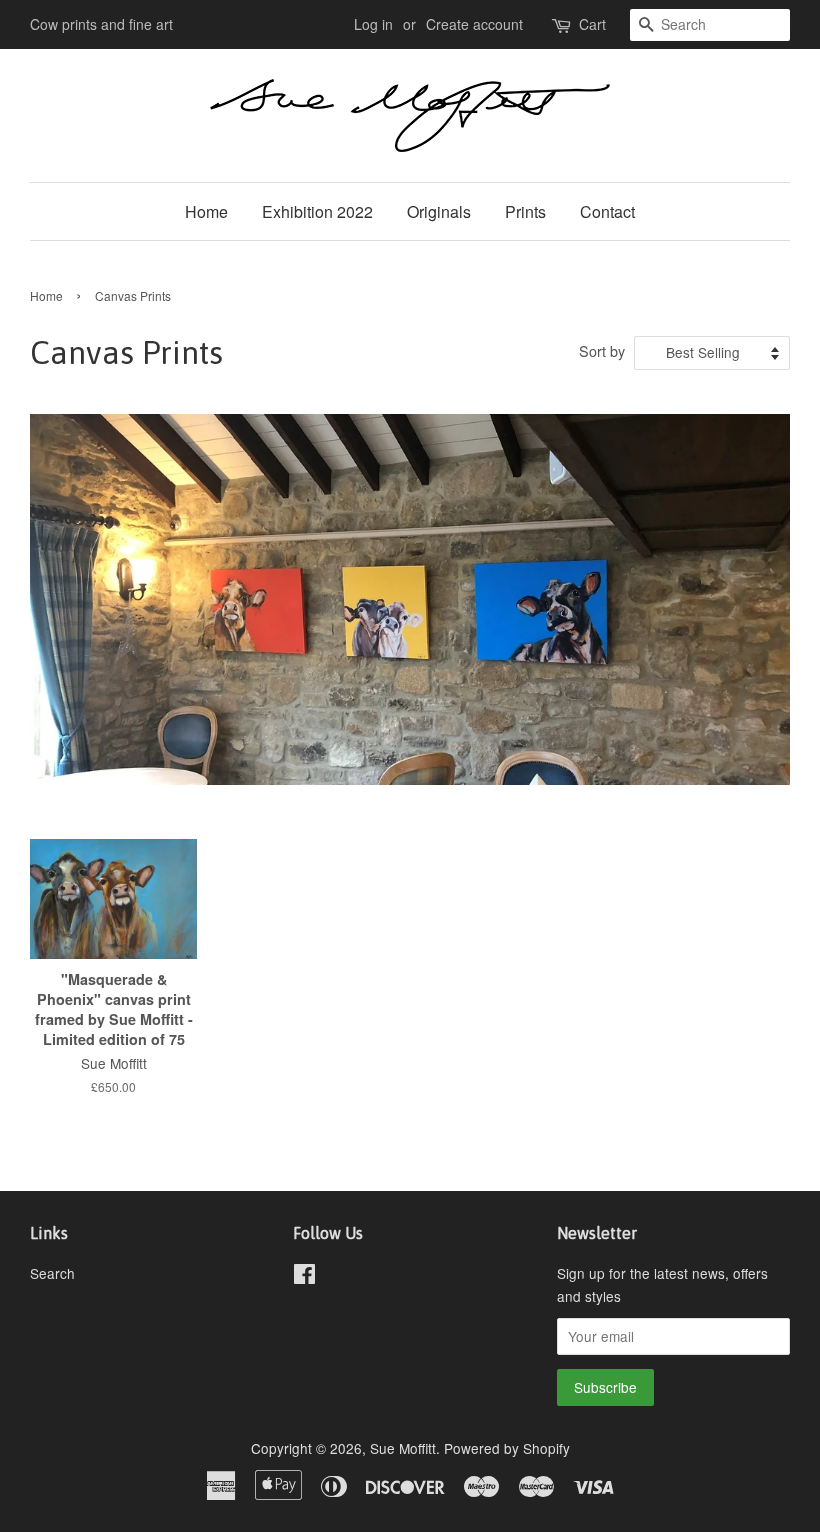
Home (206, 211)
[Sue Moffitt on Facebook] (304, 1277)
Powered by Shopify (507, 1448)
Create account (474, 24)
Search (52, 1273)
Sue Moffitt (403, 1448)
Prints (525, 211)
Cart (592, 24)
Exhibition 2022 (317, 211)
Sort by (602, 350)
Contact (607, 211)
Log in (373, 24)
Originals (439, 211)
